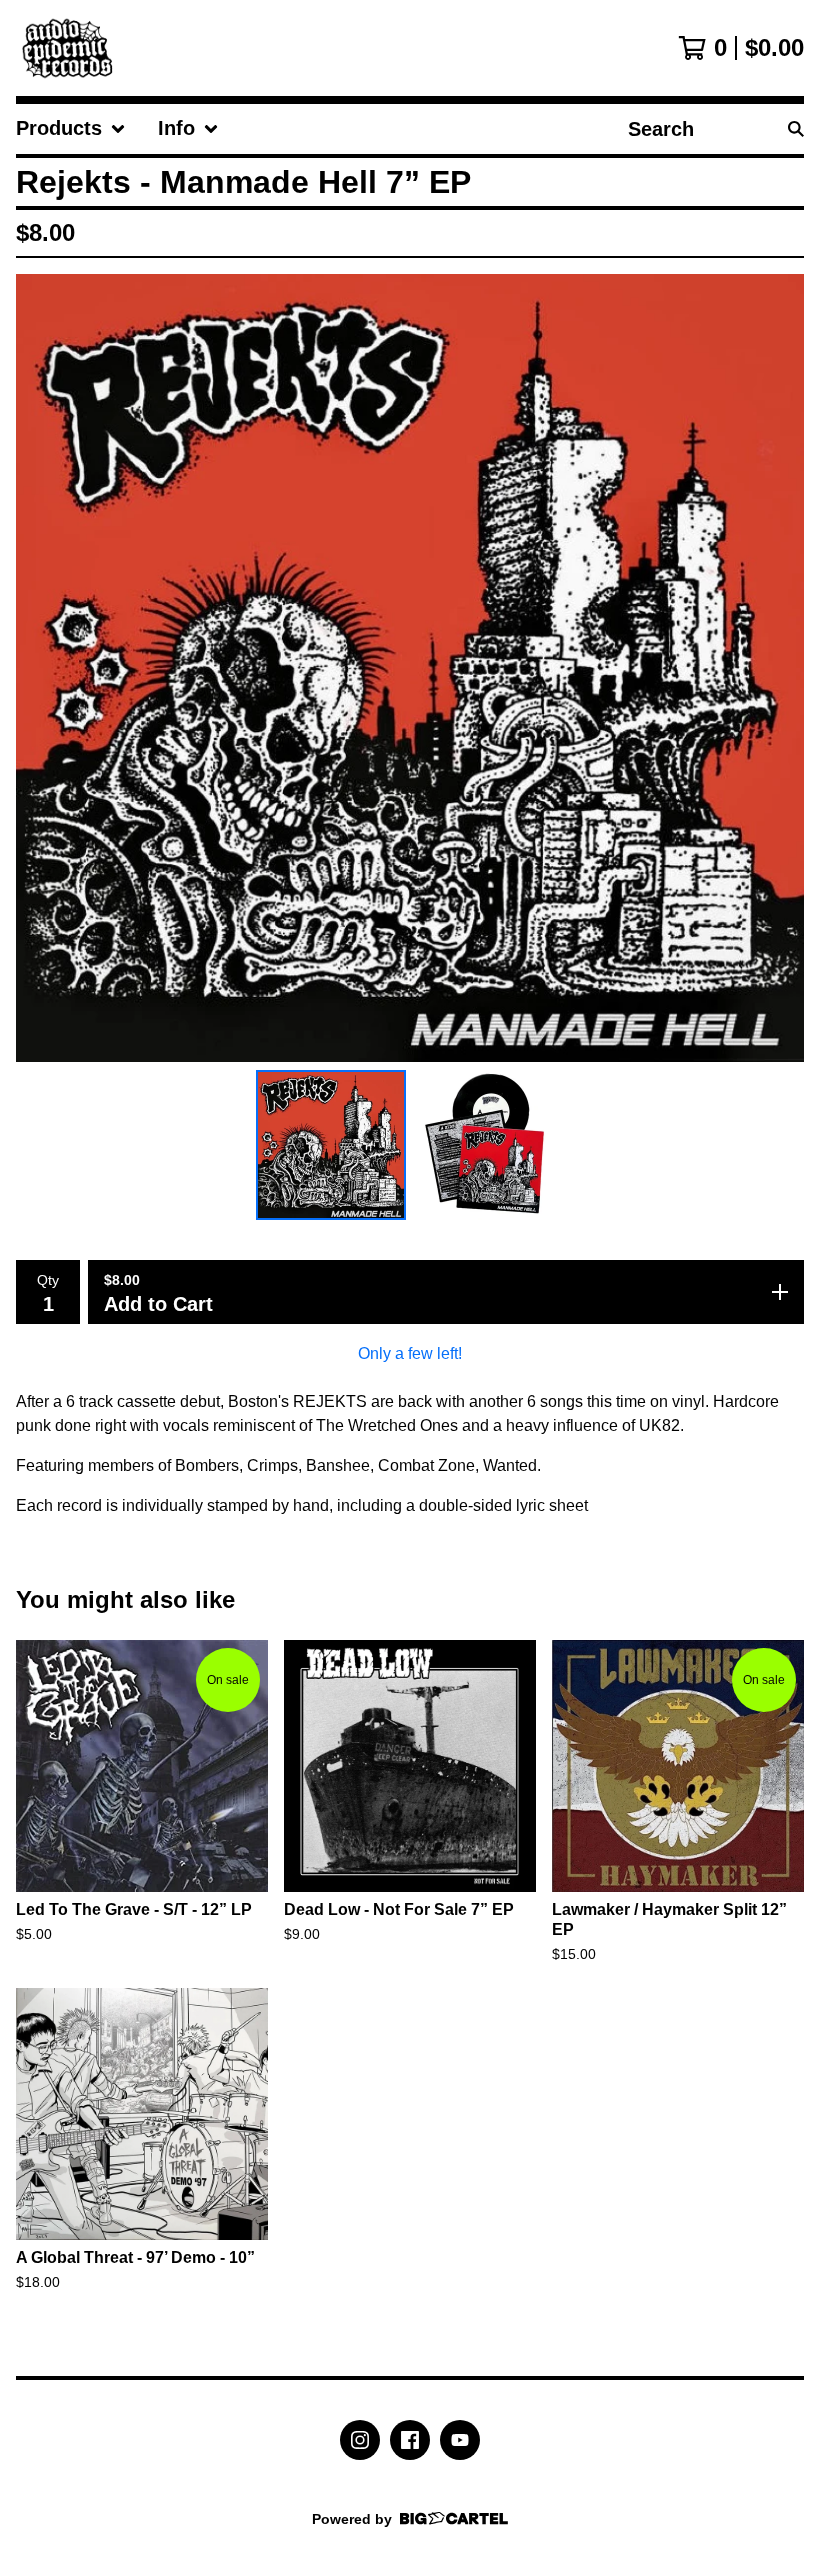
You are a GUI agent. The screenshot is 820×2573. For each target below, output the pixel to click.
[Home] (72, 48)
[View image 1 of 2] (331, 1145)
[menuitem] (71, 129)
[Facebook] (410, 2440)
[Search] (796, 129)
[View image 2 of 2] (489, 1145)
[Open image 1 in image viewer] (410, 668)
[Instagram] (360, 2440)
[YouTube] (460, 2440)
